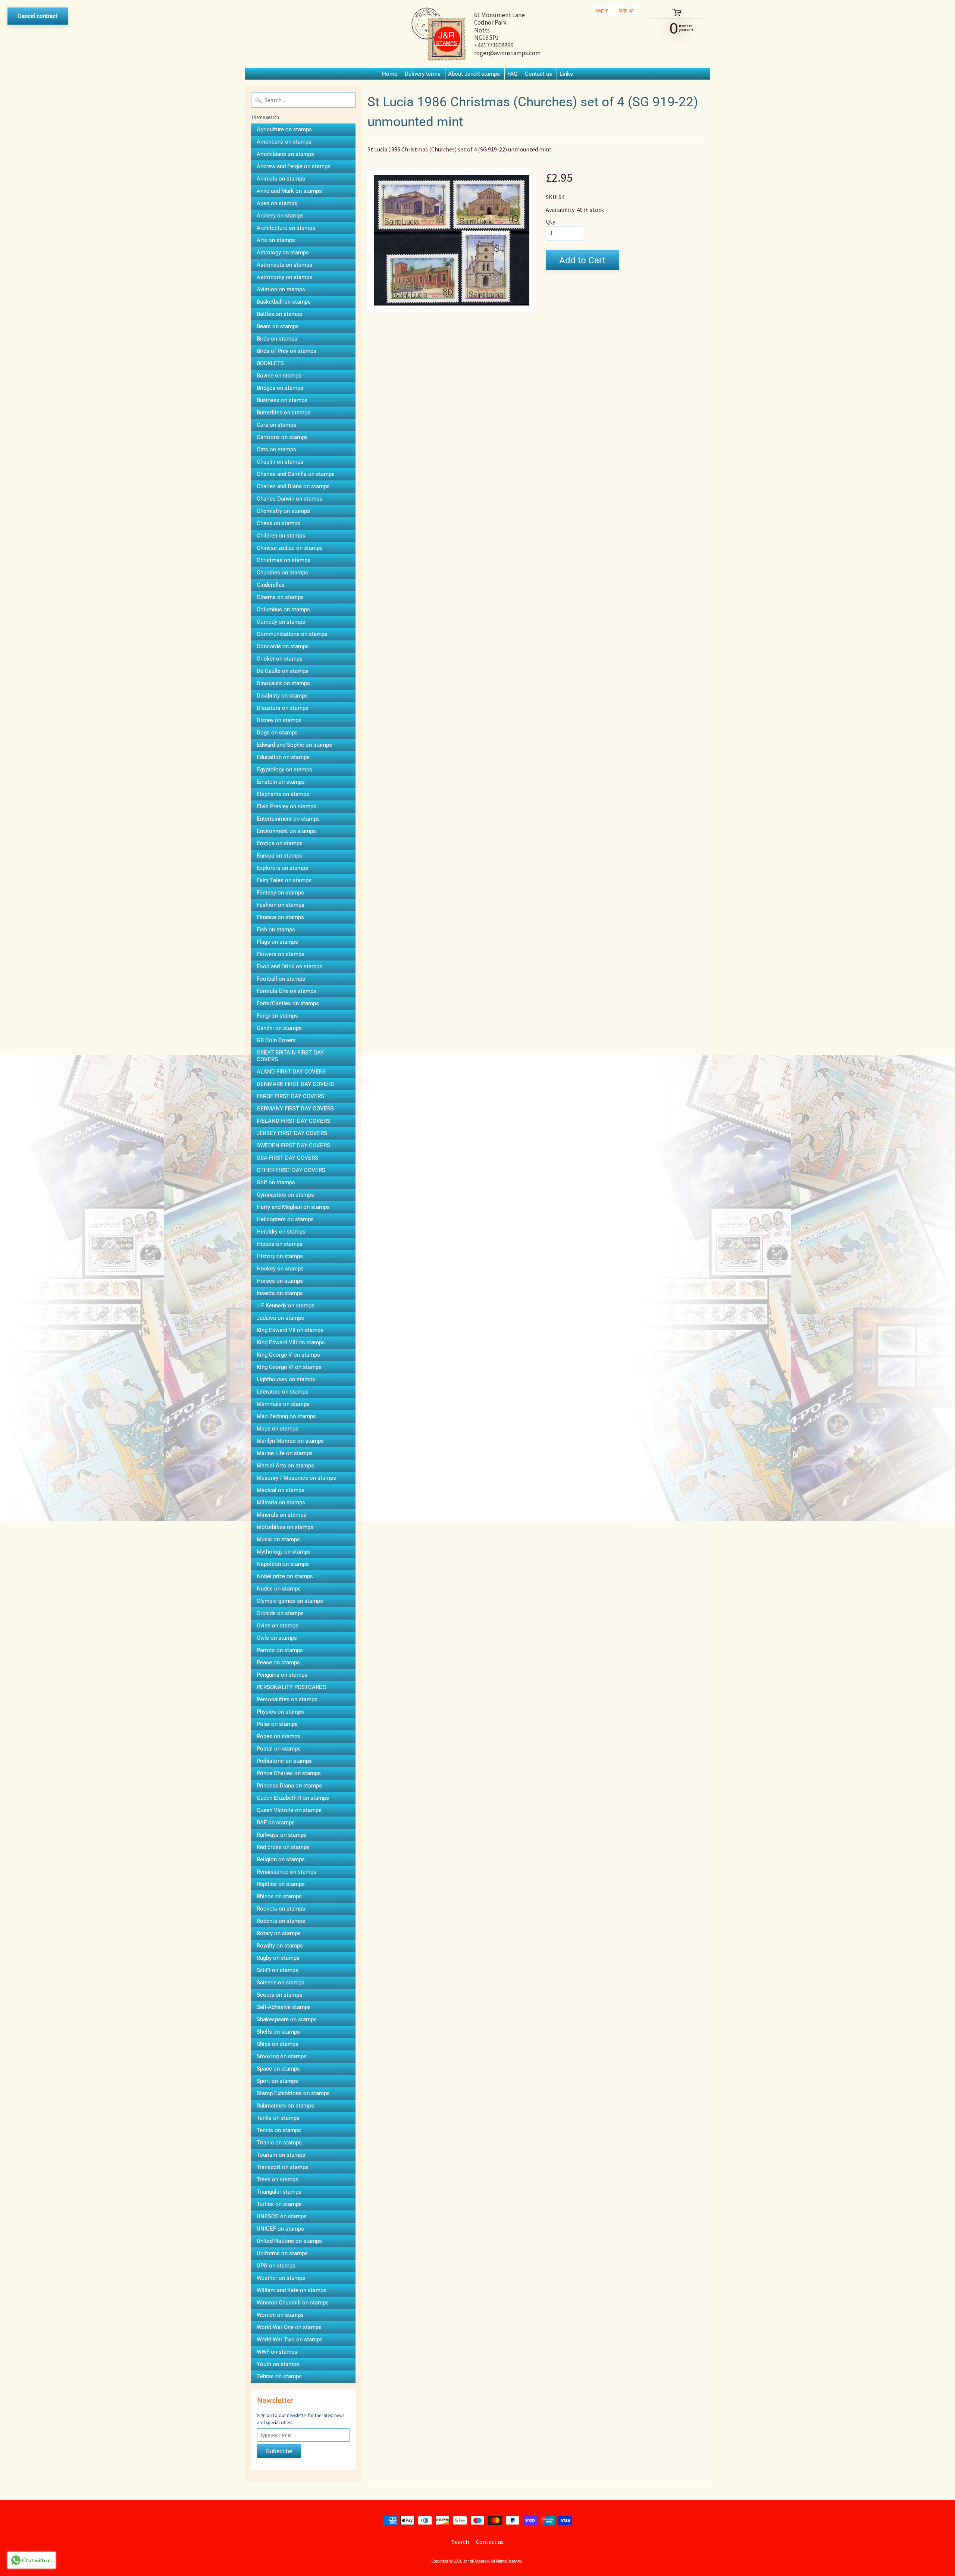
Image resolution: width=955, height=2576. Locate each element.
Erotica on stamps (280, 843)
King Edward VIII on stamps (291, 1342)
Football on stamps (281, 979)
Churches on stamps (282, 573)
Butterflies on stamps (284, 413)
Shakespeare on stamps (287, 2019)
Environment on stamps (286, 831)
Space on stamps (278, 2069)
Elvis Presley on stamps (286, 806)
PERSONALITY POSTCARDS (291, 1687)
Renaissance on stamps (286, 1872)
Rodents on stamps (281, 1921)
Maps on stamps (278, 1429)
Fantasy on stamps (280, 893)
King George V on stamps (288, 1355)
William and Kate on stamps (292, 2290)
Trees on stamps (278, 2179)
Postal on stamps (279, 1749)
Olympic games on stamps (290, 1601)
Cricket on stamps (280, 659)
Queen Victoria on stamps (289, 1810)
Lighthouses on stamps (286, 1379)
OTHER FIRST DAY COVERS (291, 1170)
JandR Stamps (476, 2561)
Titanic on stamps (279, 2143)
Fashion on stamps (281, 905)
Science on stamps (281, 1983)
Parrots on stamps (280, 1650)
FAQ (512, 74)
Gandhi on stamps (279, 1028)
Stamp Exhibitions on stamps (293, 2093)
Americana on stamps (284, 142)
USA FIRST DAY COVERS (287, 1158)
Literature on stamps (283, 1392)
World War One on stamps (289, 2327)
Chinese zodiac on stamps (290, 548)
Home (390, 74)
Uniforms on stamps (282, 2253)
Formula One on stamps (286, 991)
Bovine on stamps (279, 376)
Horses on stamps (280, 1281)
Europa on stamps (279, 856)
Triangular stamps (279, 2192)
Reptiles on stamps (281, 1884)
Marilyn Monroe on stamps (290, 1441)
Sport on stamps (277, 2081)
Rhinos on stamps (279, 1896)
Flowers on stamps (281, 954)
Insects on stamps (280, 1293)
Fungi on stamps (277, 1016)
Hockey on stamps (280, 1269)
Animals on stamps (281, 179)
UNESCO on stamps (282, 2216)
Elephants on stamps (283, 794)
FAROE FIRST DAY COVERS (290, 1096)
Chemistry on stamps (283, 511)
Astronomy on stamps (284, 277)
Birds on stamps (277, 339)
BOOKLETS (270, 363)
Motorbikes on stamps (285, 1527)
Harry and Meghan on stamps (293, 1207)
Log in (602, 10)
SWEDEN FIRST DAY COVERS (293, 1146)
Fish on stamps (276, 930)
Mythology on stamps (284, 1552)
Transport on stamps (283, 2167)
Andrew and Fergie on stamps (294, 166)
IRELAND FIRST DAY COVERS (293, 1121)
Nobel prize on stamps (285, 1576)
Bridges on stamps (280, 388)
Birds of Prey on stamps (286, 351)
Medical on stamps (281, 1490)
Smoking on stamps (282, 2056)
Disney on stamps (279, 720)
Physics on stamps (280, 1712)
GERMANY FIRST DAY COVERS (295, 1109)
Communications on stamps (292, 634)
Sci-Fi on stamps (278, 1970)
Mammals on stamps (283, 1404)
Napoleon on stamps (283, 1564)
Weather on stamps (281, 2278)
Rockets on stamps (281, 1909)
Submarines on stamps (285, 2106)
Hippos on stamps (280, 1244)
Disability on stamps (282, 696)
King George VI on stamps (289, 1367)
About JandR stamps (474, 74)
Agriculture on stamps (284, 129)
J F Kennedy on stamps (286, 1306)
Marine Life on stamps (285, 1453)
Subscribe (279, 2451)
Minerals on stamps (281, 1515)
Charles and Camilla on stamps (296, 474)
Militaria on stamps (281, 1502)
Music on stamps (278, 1539)
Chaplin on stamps (280, 462)
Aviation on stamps (281, 289)
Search (460, 2542)
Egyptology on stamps (284, 770)
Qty (550, 222)
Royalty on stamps (280, 1946)
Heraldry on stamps (281, 1232)
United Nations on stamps (289, 2241)
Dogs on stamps (277, 733)
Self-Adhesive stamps (284, 2007)
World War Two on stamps (290, 2340)
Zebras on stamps (279, 2376)
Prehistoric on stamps (284, 1761)
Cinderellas (271, 585)
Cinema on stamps (280, 597)
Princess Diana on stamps (289, 1786)
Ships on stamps (278, 2044)
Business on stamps (282, 400)
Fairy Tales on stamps (284, 880)
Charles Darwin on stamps (289, 499)
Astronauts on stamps (284, 265)
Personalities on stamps (287, 1699)
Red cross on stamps (283, 1847)
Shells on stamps (278, 2032)
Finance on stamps (280, 917)
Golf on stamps (276, 1182)
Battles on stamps (279, 314)
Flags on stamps (277, 942)
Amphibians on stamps (285, 154)
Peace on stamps (278, 1663)
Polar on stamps (277, 1724)
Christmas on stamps (284, 560)
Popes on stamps (278, 1736)
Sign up (626, 10)
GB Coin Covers (276, 1040)
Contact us (538, 74)
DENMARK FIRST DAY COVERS (295, 1084)
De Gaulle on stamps (283, 671)
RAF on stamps (276, 1823)
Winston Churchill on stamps (293, 2303)
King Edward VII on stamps (290, 1330)
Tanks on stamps (278, 2118)
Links (566, 74)
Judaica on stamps (280, 1318)
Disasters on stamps (283, 708)
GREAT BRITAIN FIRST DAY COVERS (290, 1056)
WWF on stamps (277, 2352)
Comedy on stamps (281, 622)
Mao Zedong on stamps (286, 1416)
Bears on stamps (278, 326)
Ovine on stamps (278, 1626)
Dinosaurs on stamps (283, 683)
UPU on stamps (276, 2266)
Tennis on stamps (279, 2130)
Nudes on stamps (279, 1589)
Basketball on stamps (284, 302)
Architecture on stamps (286, 228)
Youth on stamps (278, 2364)
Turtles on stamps (279, 2204)
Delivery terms (423, 74)
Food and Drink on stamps (289, 966)
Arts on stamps (276, 240)
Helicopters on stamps (285, 1219)
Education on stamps (283, 757)
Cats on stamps (276, 449)
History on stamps (280, 1256)
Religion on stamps (281, 1859)
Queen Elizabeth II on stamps (293, 1798)
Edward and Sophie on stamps (294, 745)
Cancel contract (38, 16)
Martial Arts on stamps (285, 1466)
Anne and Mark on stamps (289, 191)
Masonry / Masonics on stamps (296, 1478)
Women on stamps (280, 2315)
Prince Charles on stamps (289, 1773)
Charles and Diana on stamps (293, 486)
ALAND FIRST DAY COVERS (291, 1072)
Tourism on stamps (281, 2155)
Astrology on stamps (283, 253)
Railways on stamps (282, 1835)
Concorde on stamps (283, 646)
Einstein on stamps (281, 782)
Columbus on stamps (283, 609)
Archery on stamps (280, 216)
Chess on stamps (278, 523)
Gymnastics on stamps (285, 1195)
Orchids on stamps (280, 1613)
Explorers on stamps (282, 868)
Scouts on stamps (279, 1995)
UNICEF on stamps (280, 2229)
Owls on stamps (277, 1638)
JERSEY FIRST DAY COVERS (292, 1133)
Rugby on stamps (278, 1958)
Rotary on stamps (279, 1933)
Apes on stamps (277, 203)
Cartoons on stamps (282, 437)
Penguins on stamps (282, 1675)
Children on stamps (281, 536)
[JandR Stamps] (439, 34)
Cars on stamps (276, 425)
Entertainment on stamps (288, 819)
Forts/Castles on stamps (288, 1003)
